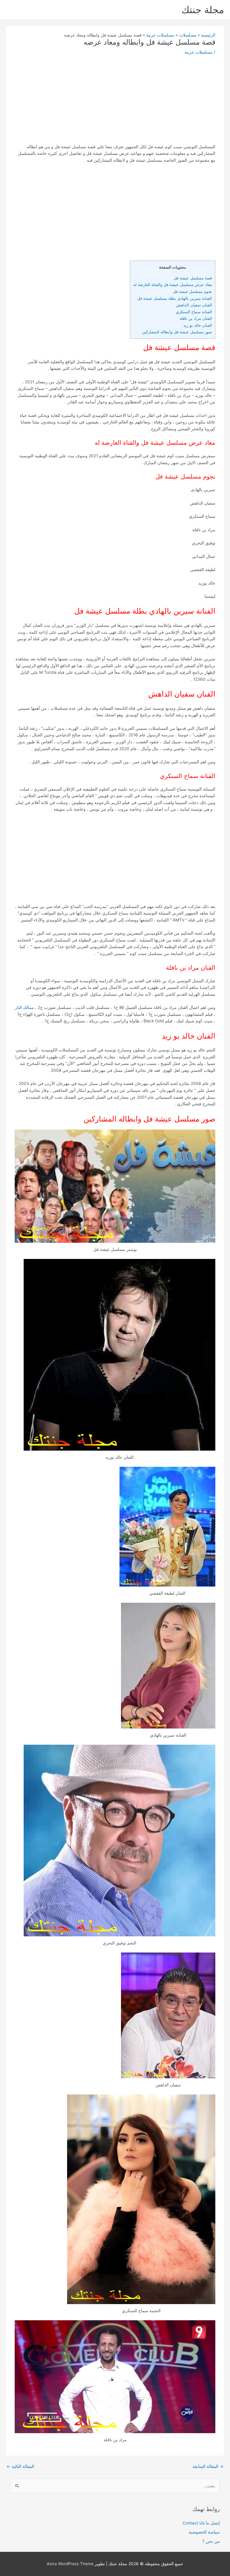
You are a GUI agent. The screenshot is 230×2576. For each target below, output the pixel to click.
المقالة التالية (20, 2466)
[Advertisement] (115, 102)
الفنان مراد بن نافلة (195, 318)
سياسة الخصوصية (204, 2532)
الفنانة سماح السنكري (194, 312)
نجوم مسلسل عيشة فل (192, 291)
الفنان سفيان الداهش (194, 305)
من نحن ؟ (211, 2541)
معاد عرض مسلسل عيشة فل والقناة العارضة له (173, 284)
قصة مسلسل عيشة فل (192, 278)
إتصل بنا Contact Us (201, 2523)
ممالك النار (24, 1007)
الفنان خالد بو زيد (198, 325)
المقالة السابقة (208, 2466)
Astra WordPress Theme (70, 2564)
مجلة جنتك (203, 10)
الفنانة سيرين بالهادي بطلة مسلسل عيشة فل (175, 298)
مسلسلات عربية (199, 52)
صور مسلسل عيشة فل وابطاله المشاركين (176, 332)
